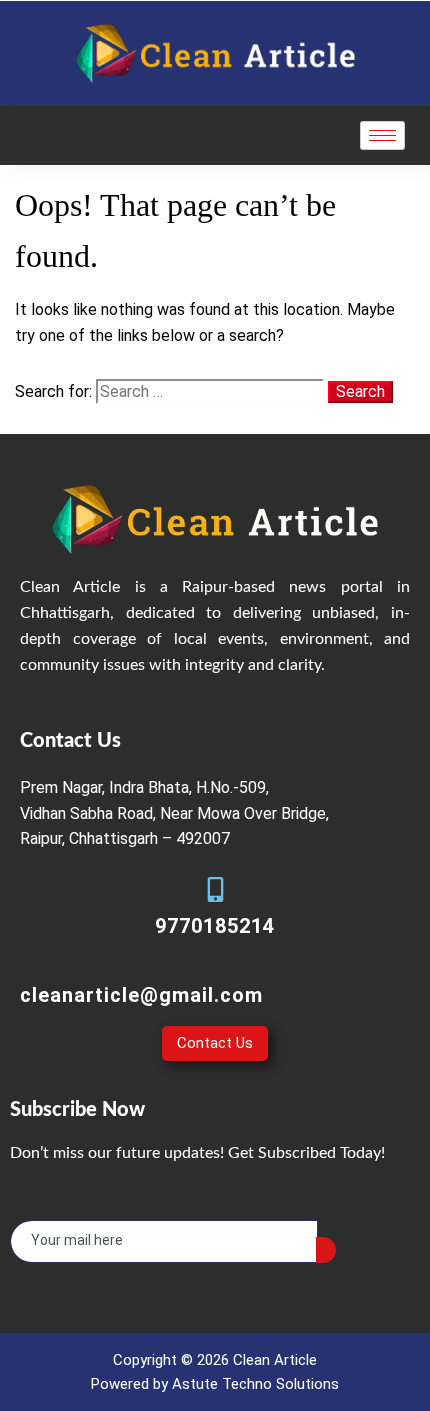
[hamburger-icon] (382, 135)
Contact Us (215, 1043)
